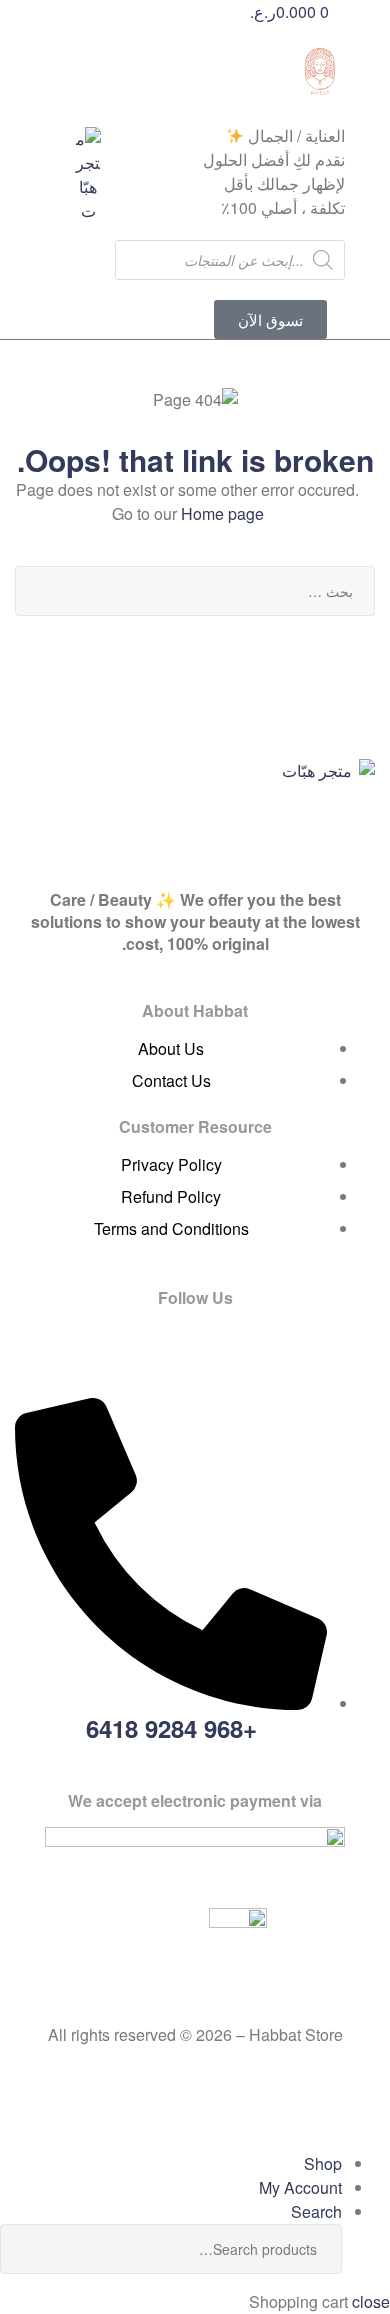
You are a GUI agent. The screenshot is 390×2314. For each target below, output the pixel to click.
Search (30, 2249)
